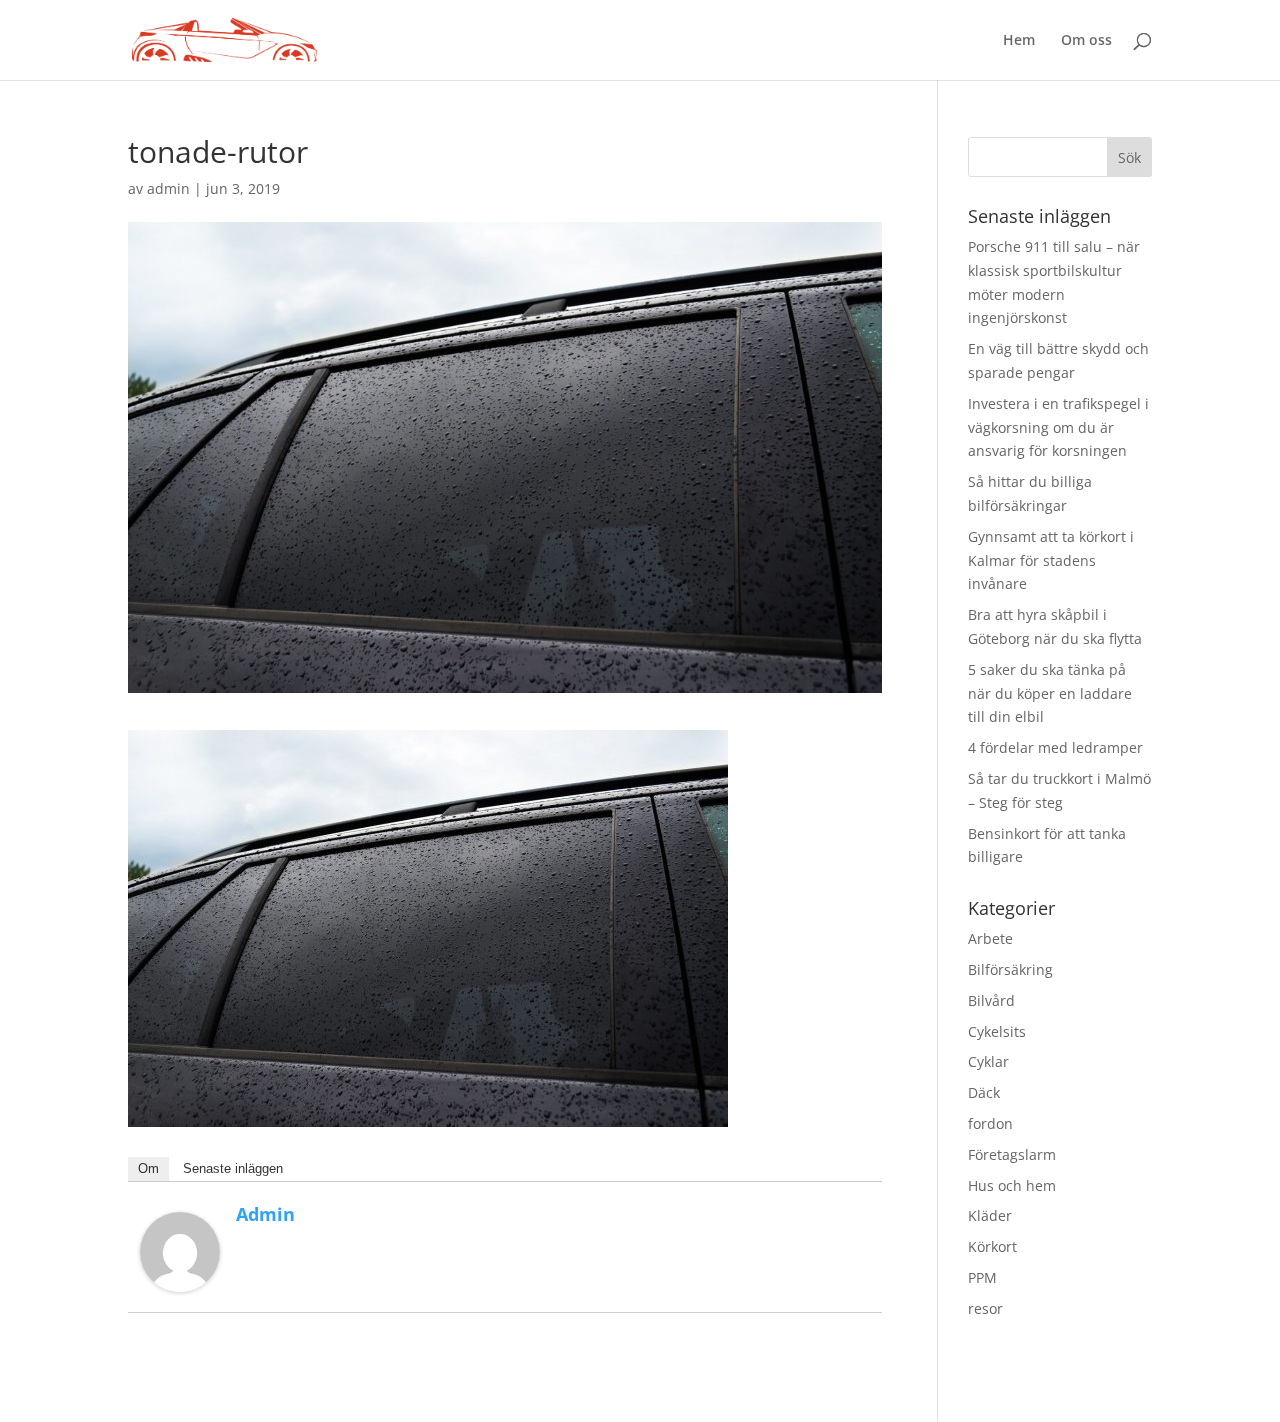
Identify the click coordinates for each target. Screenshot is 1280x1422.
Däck (984, 1092)
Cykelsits (997, 1031)
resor (985, 1308)
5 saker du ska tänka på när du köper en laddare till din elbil (1050, 693)
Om (148, 1168)
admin (168, 188)
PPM (982, 1277)
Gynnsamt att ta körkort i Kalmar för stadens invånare (1051, 560)
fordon (990, 1123)
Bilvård (991, 1000)
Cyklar (988, 1061)
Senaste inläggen (233, 1168)
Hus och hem (1012, 1185)
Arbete (990, 938)
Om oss (1086, 41)
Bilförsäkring (1010, 969)
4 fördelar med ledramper (1055, 747)
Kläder (990, 1215)
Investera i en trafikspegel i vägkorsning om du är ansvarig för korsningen (1058, 427)
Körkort (992, 1246)
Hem (1019, 41)
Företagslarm (1012, 1154)
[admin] (180, 1279)
